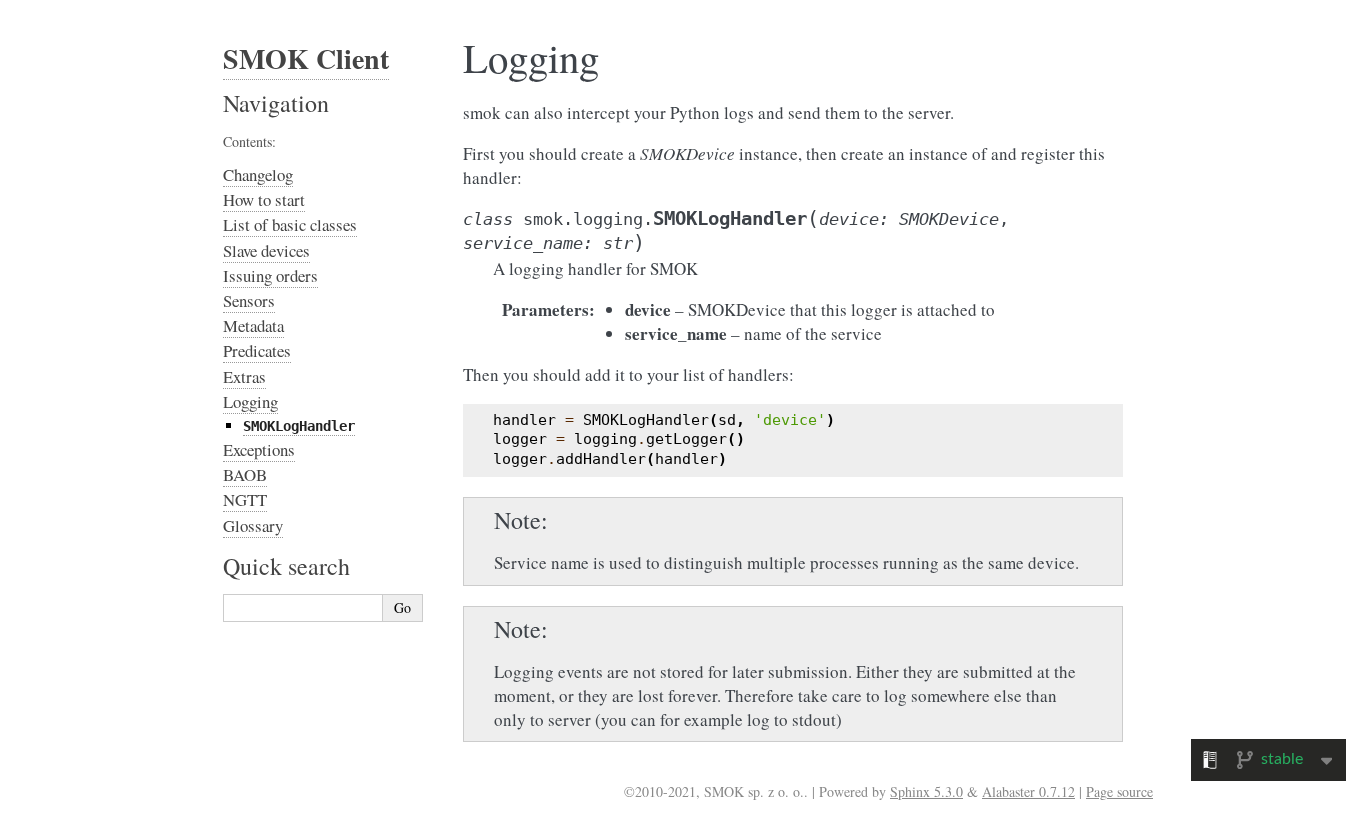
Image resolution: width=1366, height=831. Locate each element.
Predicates (257, 350)
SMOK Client (306, 58)
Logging (250, 401)
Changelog (258, 174)
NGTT (245, 499)
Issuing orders (270, 275)
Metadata (253, 325)
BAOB (245, 474)
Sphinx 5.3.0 (926, 791)
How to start (264, 199)
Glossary (253, 525)
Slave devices (266, 250)
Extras (244, 376)
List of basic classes (290, 224)
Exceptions (259, 449)
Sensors (249, 300)
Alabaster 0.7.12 (1028, 791)
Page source (1119, 791)
